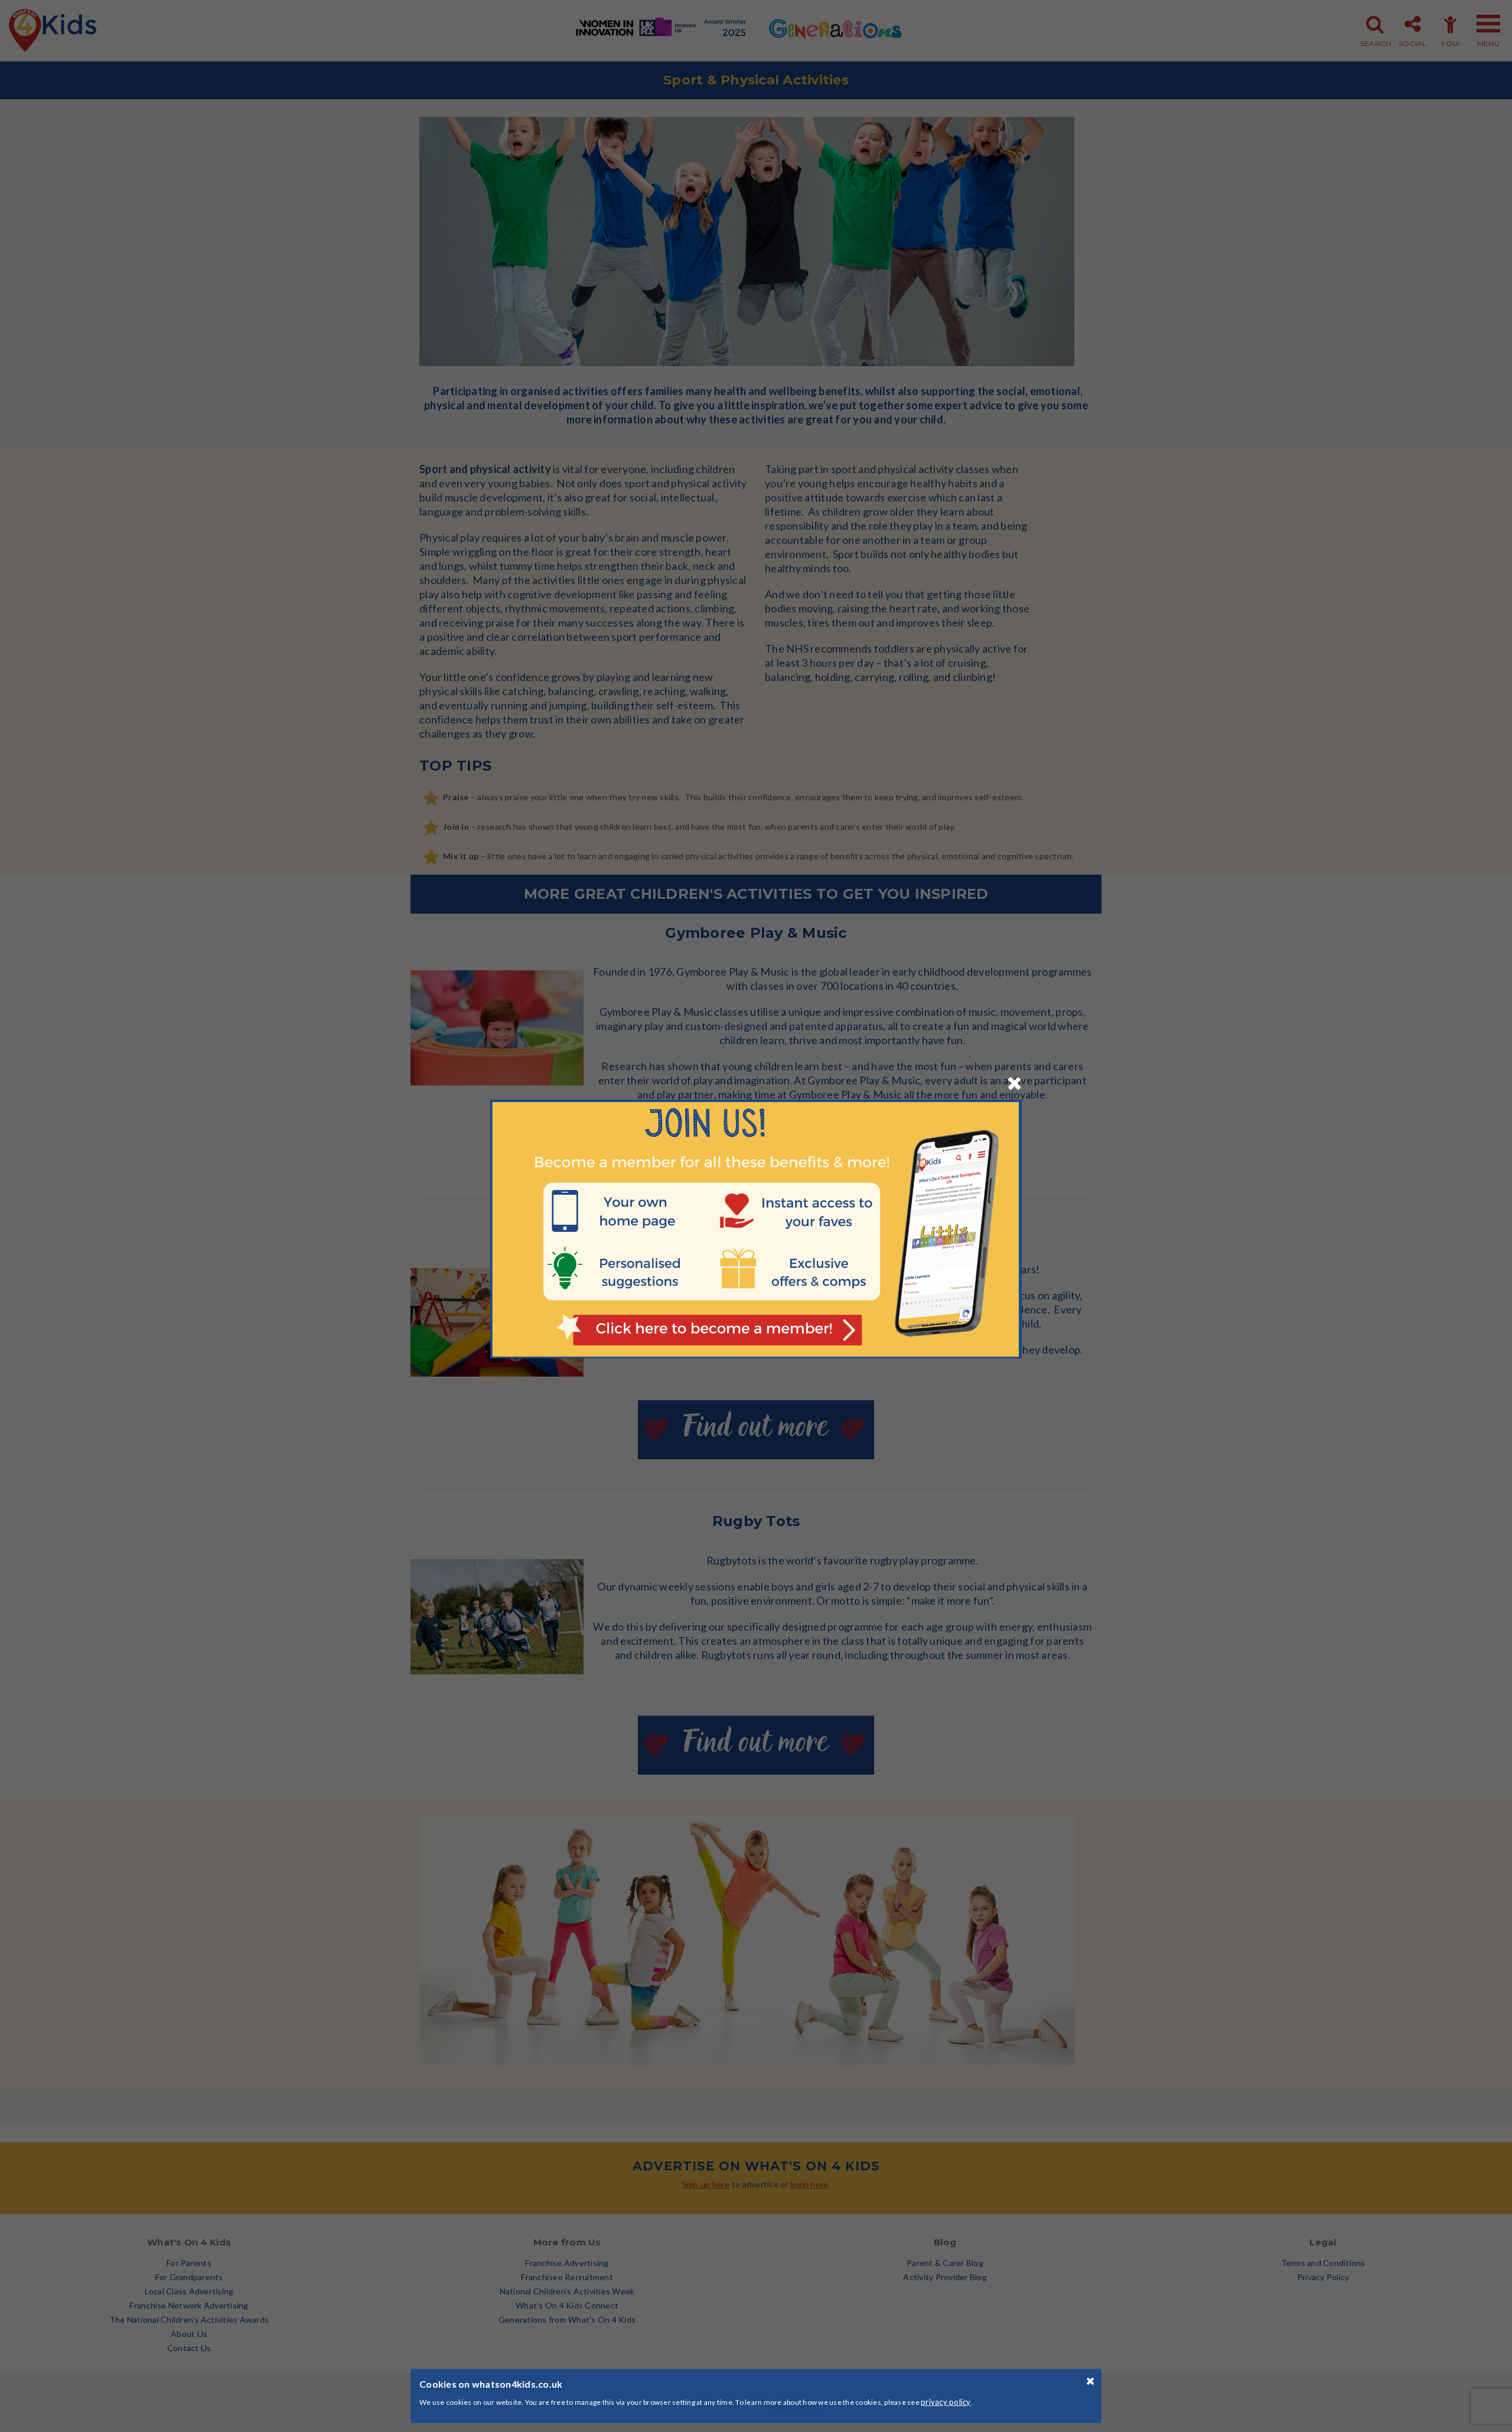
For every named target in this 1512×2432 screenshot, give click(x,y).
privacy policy (946, 2402)
